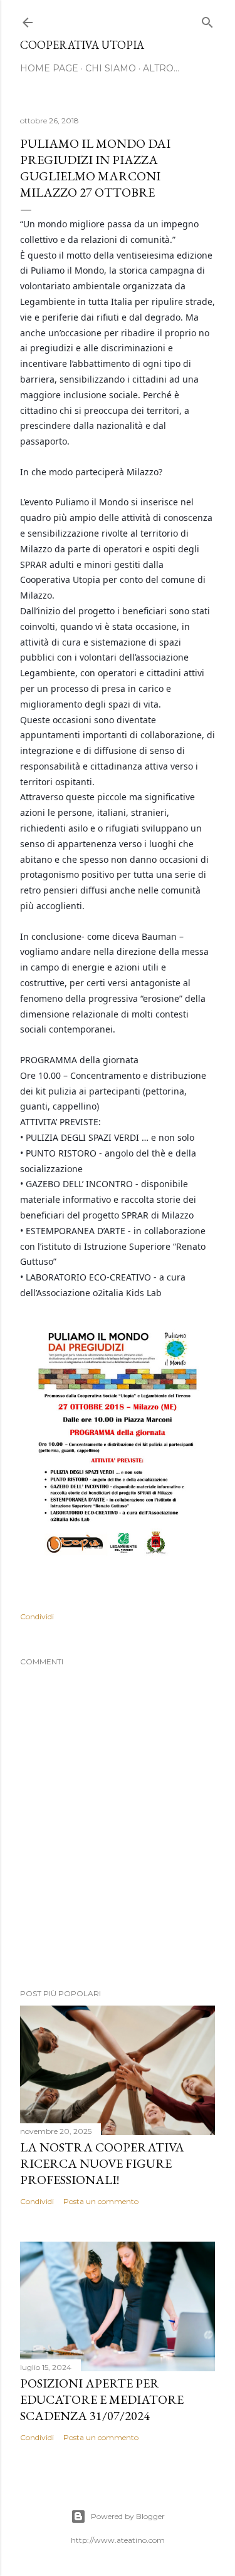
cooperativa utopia (82, 45)
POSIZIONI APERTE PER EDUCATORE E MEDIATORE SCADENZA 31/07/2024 (102, 2399)
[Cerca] (207, 20)
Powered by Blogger (128, 2516)
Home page (49, 68)
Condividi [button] (37, 1616)
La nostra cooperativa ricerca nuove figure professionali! (102, 2163)
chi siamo (111, 68)
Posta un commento (101, 2201)
